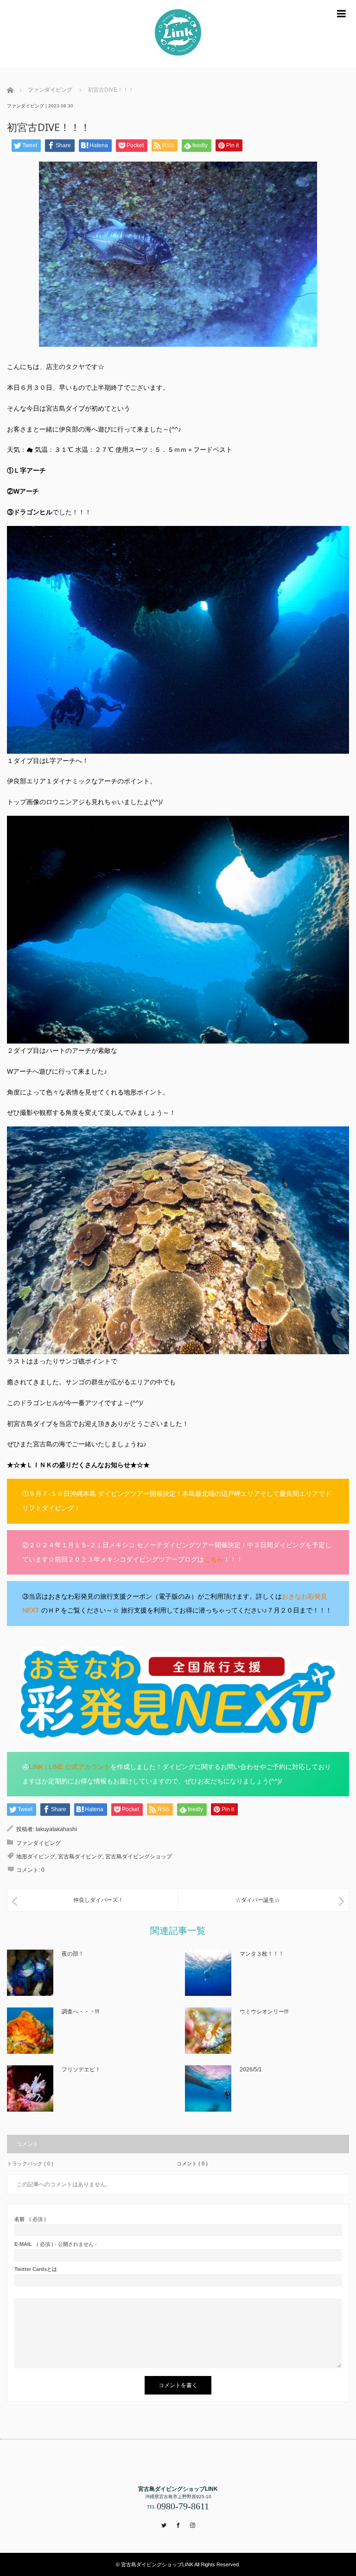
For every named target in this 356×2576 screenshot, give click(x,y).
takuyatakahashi (56, 1829)
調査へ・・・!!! (80, 2012)
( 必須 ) (30, 2219)
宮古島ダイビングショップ (139, 1857)
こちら (214, 1559)
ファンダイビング (25, 106)
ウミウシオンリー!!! (264, 2012)
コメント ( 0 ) (192, 2163)
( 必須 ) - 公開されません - (56, 2244)
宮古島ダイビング (80, 1857)
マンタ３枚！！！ (262, 1954)
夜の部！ (73, 1954)
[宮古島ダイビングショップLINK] (178, 34)
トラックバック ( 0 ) (30, 2163)
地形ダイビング (36, 1857)
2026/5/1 (251, 2070)
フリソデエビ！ (81, 2070)
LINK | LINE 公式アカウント (70, 1767)
